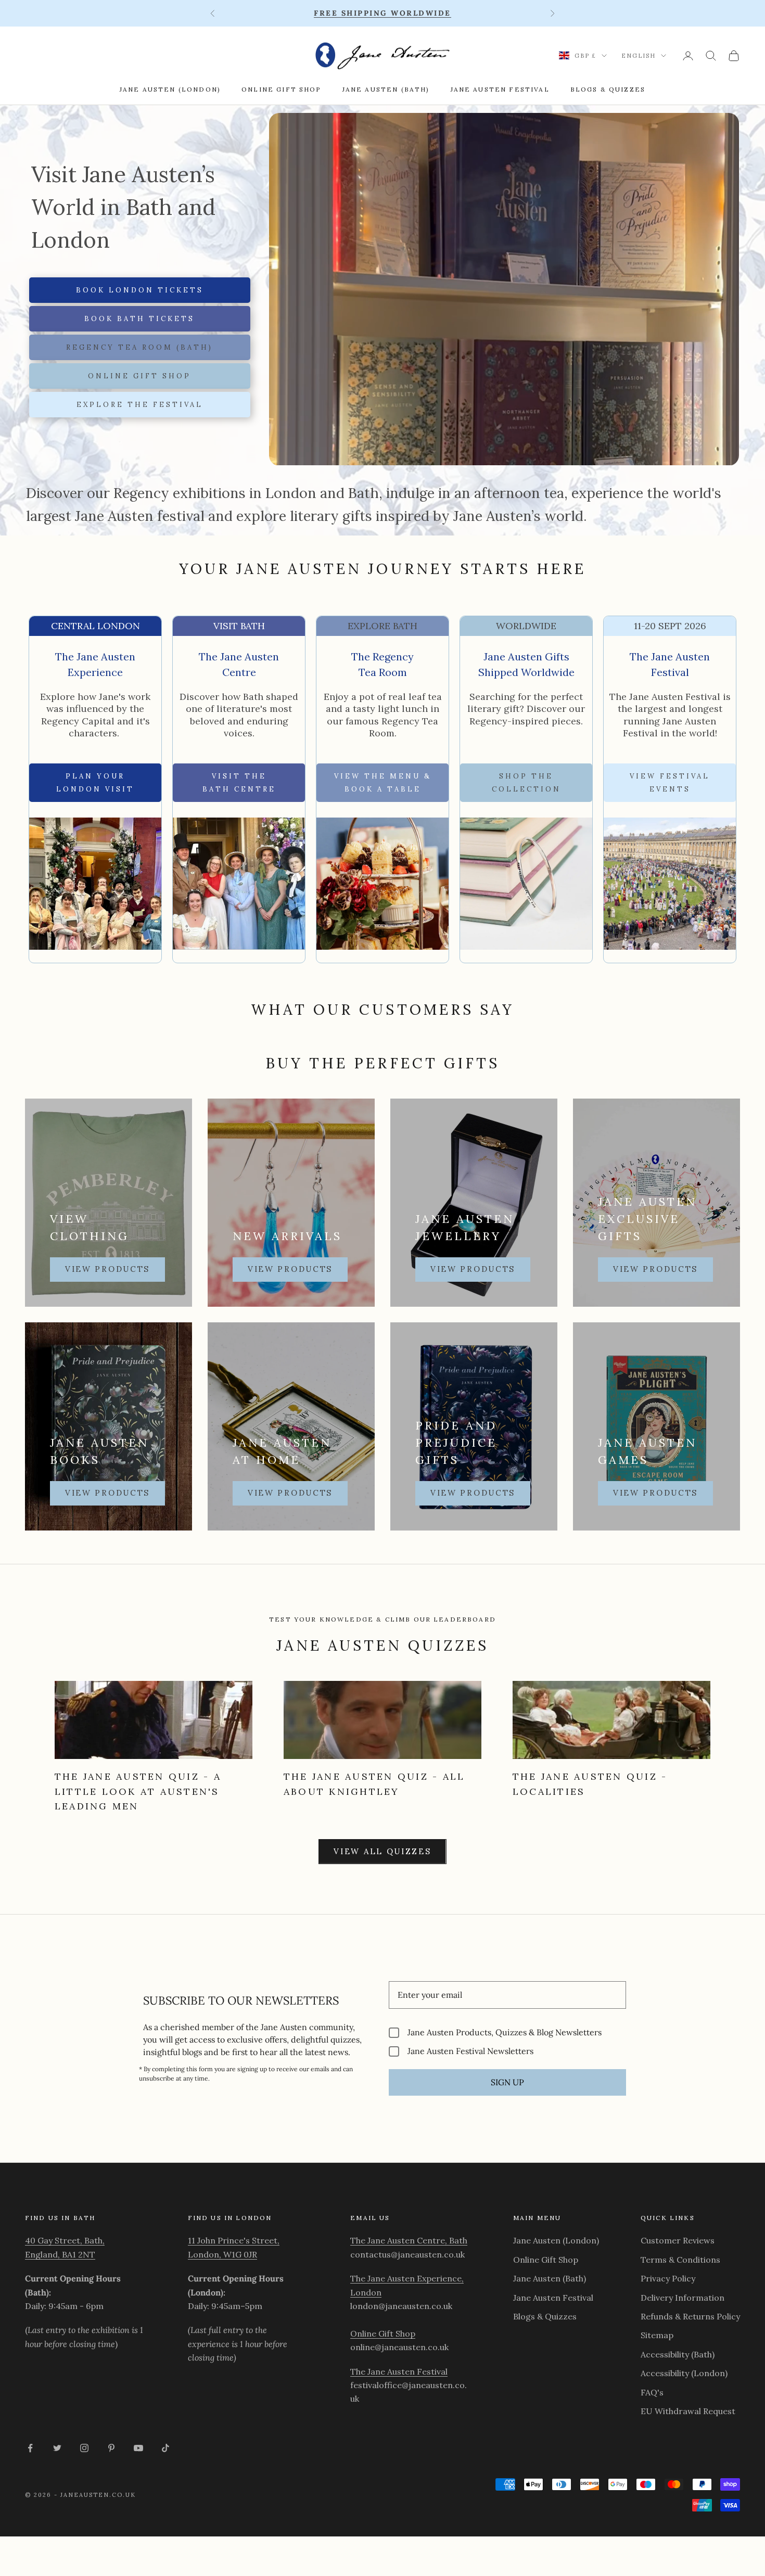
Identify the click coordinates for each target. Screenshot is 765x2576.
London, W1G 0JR (222, 2254)
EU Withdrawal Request (688, 2411)
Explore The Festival (140, 405)
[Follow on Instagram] (84, 2448)
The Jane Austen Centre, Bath (409, 2240)
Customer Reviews (678, 2240)
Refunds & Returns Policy (690, 2316)
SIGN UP (507, 2082)
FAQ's (652, 2392)
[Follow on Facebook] (30, 2448)
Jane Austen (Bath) (386, 89)
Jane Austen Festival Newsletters (470, 2051)
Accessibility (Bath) (678, 2354)
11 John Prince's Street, (234, 2240)
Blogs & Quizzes (608, 89)
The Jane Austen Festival (399, 2371)
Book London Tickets (140, 290)
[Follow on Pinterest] (111, 2448)
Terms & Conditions (680, 2260)
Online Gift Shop (282, 89)
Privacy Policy (668, 2278)
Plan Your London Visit (95, 783)
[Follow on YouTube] (138, 2448)
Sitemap (657, 2335)
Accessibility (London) (684, 2373)
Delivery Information (683, 2298)
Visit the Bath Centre (239, 783)
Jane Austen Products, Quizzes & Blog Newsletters (505, 2032)
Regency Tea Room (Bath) (139, 347)
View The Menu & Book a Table (383, 783)
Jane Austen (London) (170, 89)
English (639, 56)
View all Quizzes (382, 1851)
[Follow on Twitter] (57, 2448)
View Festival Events (670, 783)
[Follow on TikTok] (165, 2448)
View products (107, 1269)
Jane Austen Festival (500, 89)
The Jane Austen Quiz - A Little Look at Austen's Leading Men (138, 1791)
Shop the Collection (526, 783)
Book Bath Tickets (139, 319)
